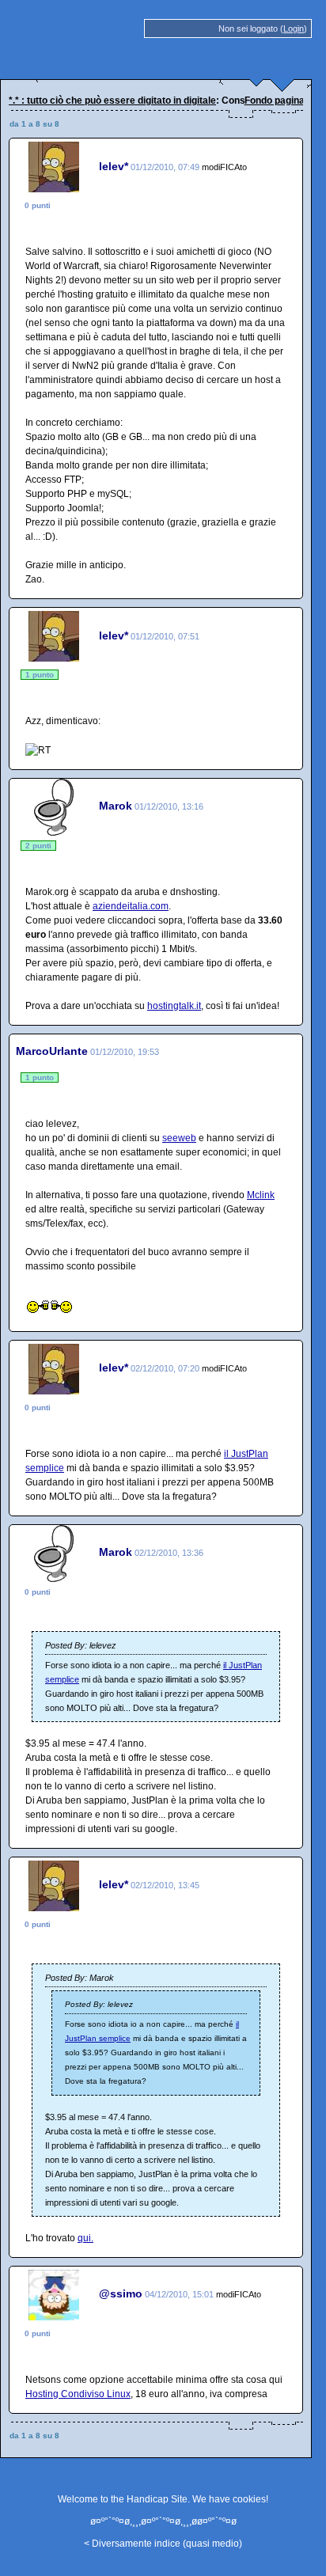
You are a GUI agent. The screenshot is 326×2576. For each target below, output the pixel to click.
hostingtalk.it (174, 1006)
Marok (116, 806)
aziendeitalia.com (131, 906)
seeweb (179, 1138)
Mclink (261, 1195)
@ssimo (121, 2293)
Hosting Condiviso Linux (78, 2394)
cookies (249, 2499)
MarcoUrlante (52, 1051)
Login (294, 28)
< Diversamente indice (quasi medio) (163, 2544)
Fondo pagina (275, 101)
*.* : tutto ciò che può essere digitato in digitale (112, 101)
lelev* (114, 166)
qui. (85, 2238)
